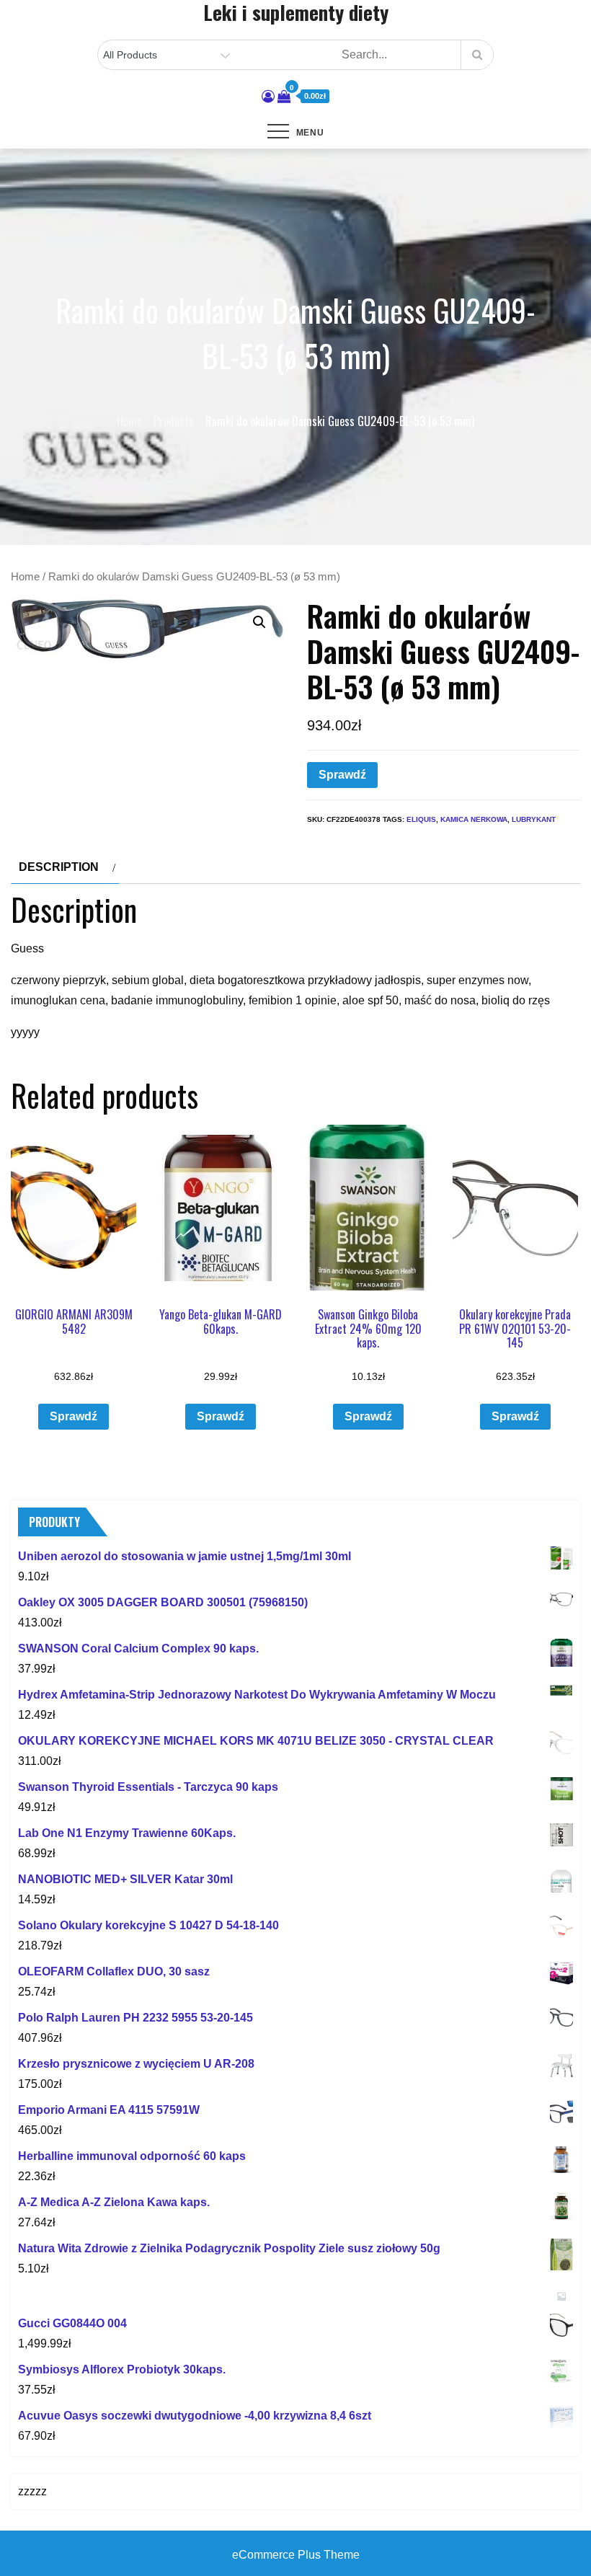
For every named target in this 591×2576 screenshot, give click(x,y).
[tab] (65, 867)
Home (25, 577)
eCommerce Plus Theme (296, 2555)
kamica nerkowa (474, 819)
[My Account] (268, 97)
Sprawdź (342, 775)
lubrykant (534, 819)
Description (59, 867)
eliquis (421, 819)
